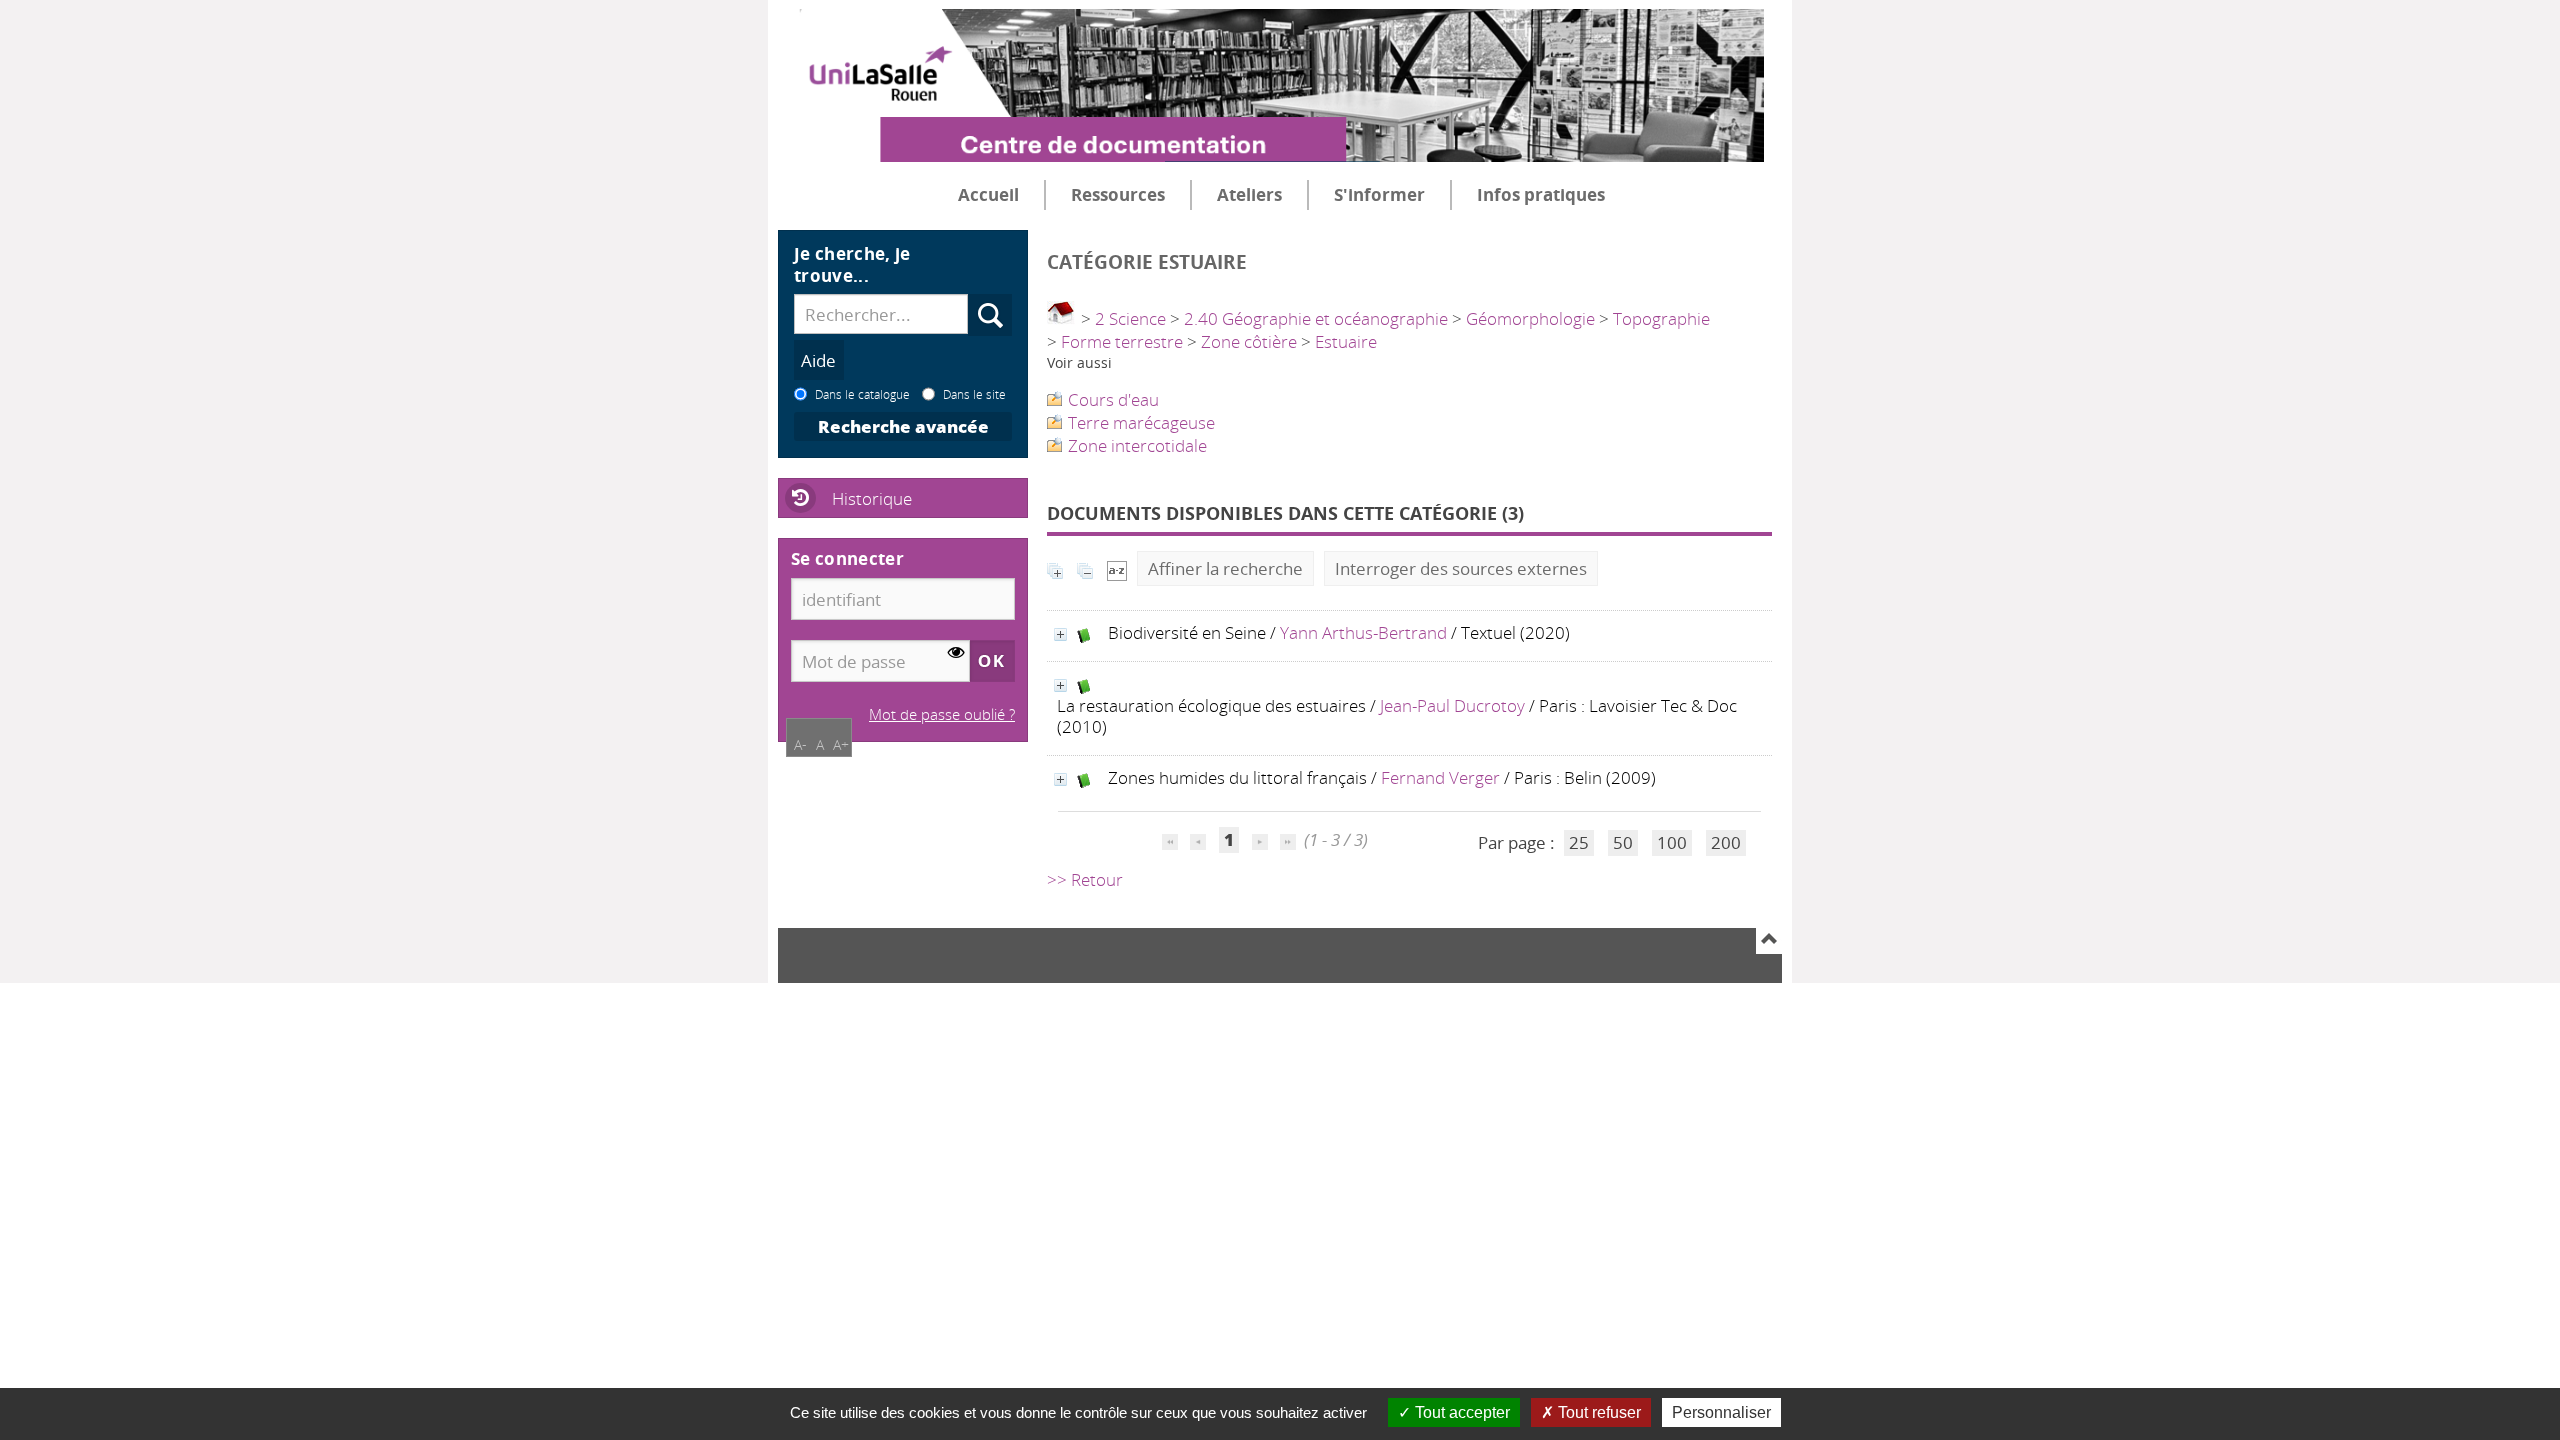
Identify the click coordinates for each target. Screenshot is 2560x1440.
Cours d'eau (1113, 399)
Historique (872, 498)
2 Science (1130, 318)
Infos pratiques (1541, 194)
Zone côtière (1249, 341)
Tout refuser (1597, 1412)
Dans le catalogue (862, 394)
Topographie (1661, 318)
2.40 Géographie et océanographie (1316, 318)
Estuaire (1346, 341)
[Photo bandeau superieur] (1271, 69)
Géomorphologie (1530, 318)
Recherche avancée (903, 426)
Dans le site (974, 394)
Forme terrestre (1122, 341)
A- (800, 744)
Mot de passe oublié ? (942, 714)
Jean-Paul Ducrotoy (1452, 705)
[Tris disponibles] (1117, 568)
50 (1623, 842)
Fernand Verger (1440, 777)
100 (1672, 842)
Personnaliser (1721, 1412)
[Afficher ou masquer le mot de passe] (956, 653)
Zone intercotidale (1137, 445)
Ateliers (1249, 194)
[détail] (1060, 634)
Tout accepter (1460, 1412)
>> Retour (1085, 879)
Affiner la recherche (1225, 568)
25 (1579, 842)
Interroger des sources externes (1461, 568)
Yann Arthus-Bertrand (1363, 632)
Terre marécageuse (1141, 422)
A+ (841, 744)
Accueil (988, 194)
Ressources (1118, 194)
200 (1726, 842)
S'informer (1379, 194)
